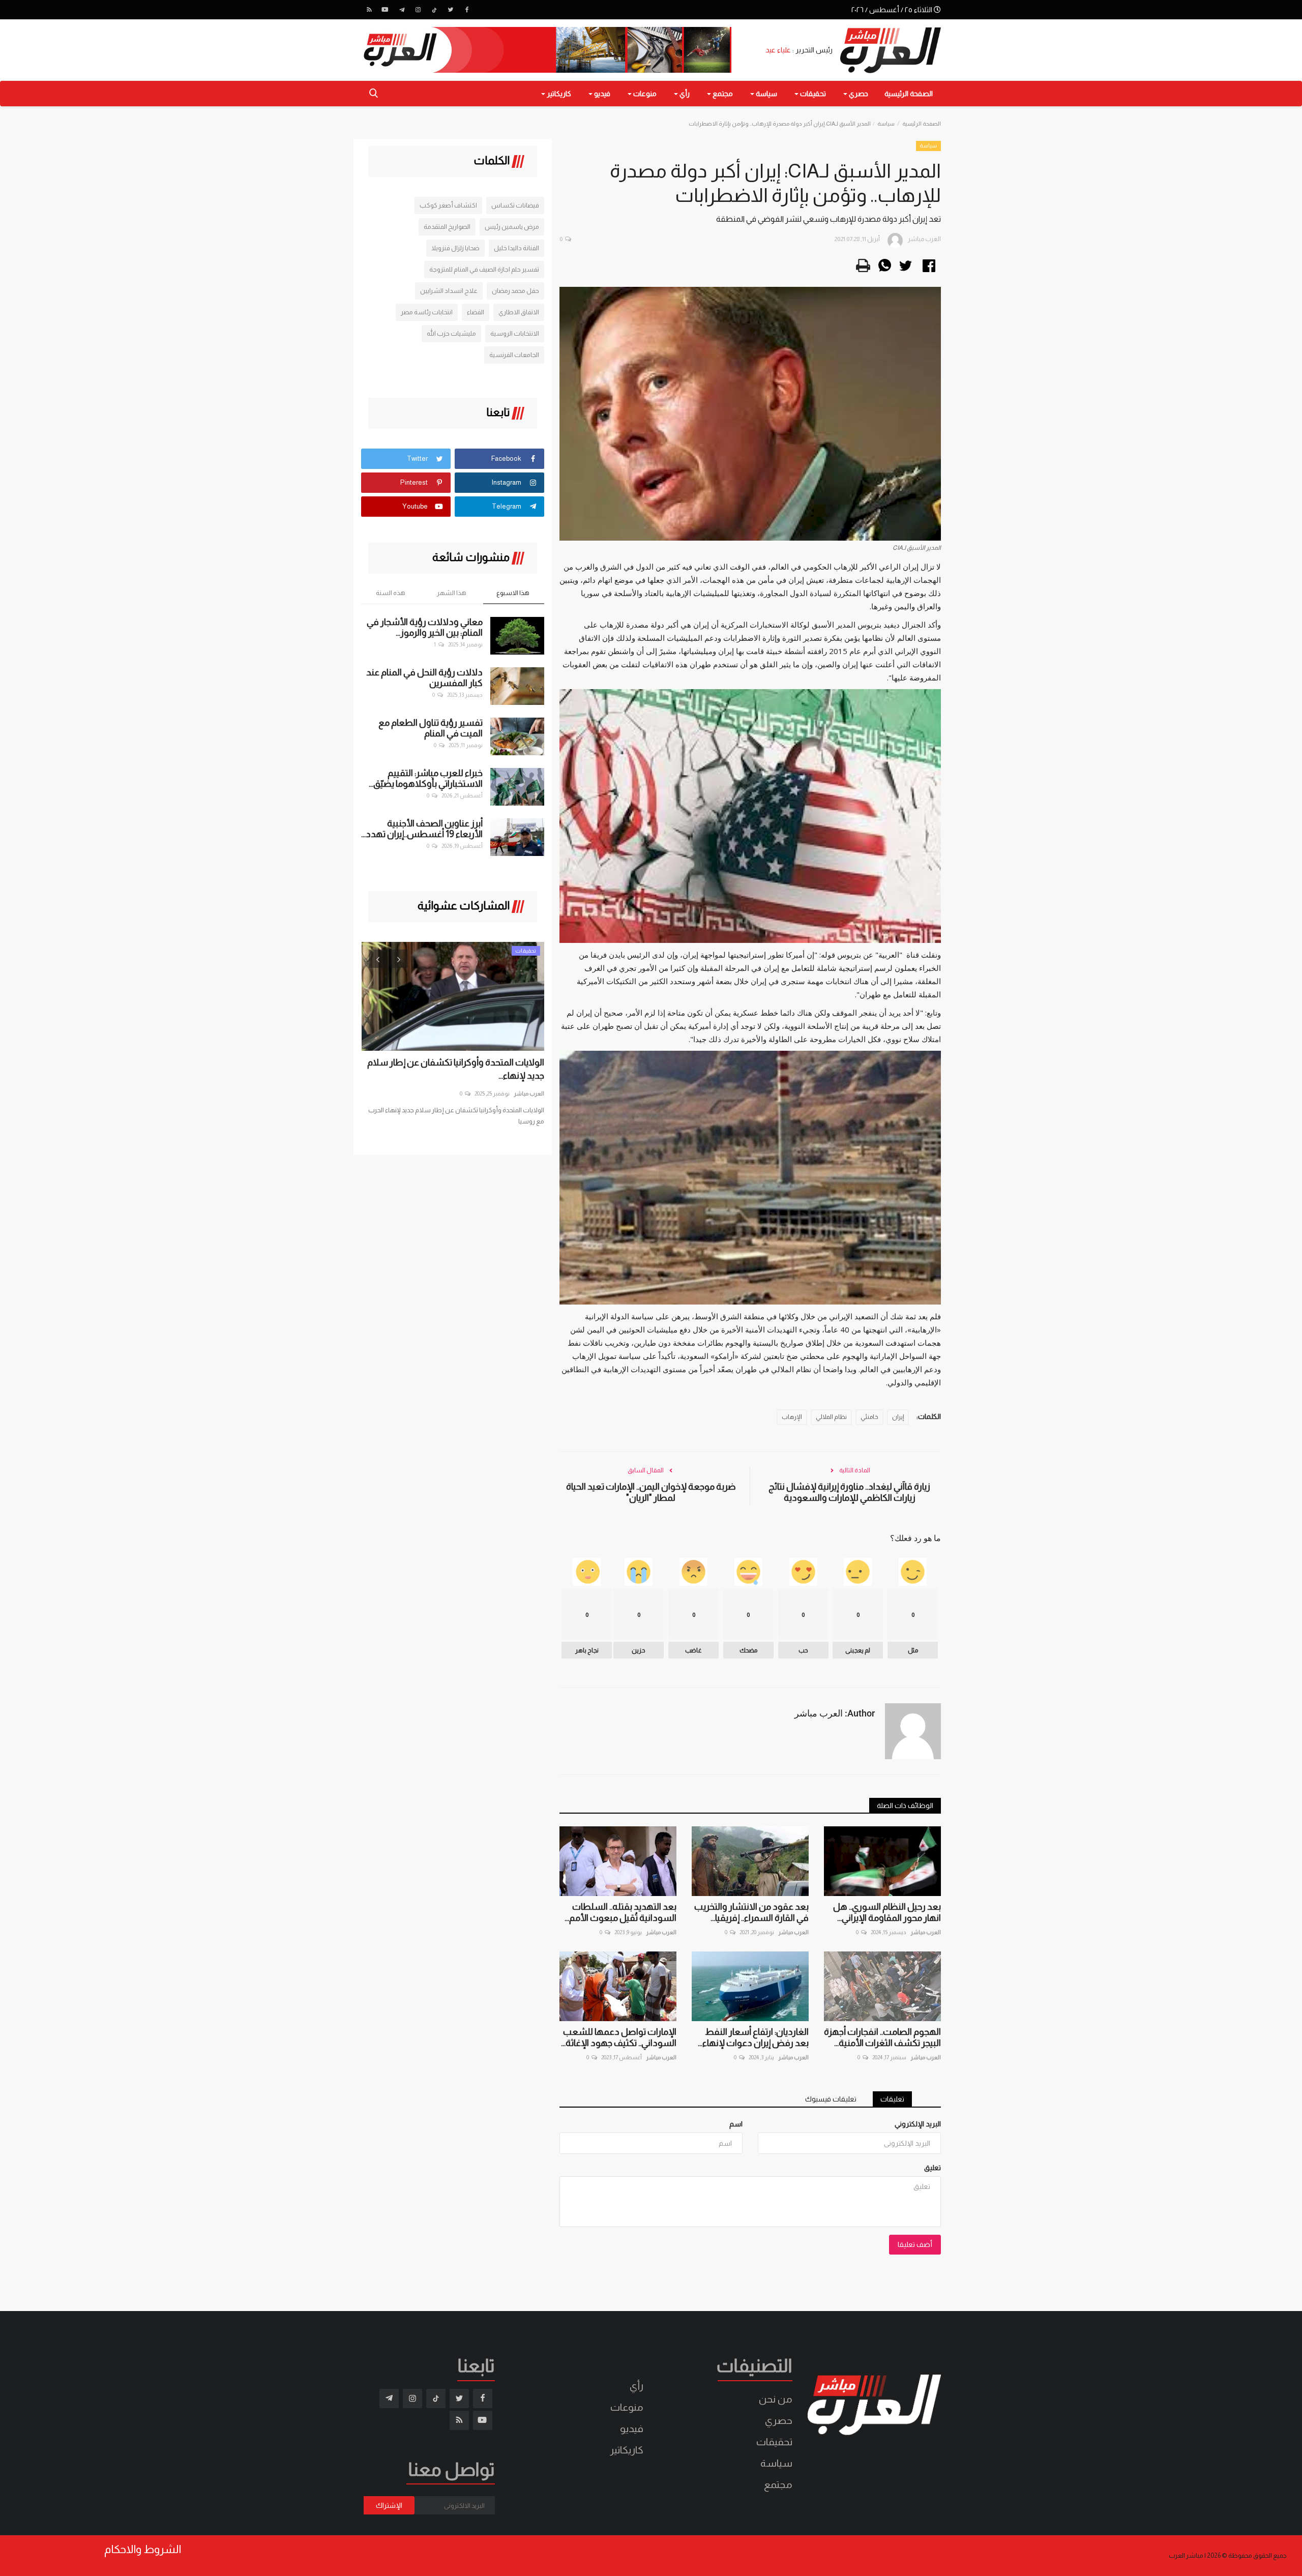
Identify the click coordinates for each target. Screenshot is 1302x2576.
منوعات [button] (644, 94)
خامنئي (869, 1417)
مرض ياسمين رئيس (512, 227)
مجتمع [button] (722, 94)
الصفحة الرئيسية (909, 94)
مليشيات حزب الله (451, 333)
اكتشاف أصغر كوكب (448, 205)
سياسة (886, 124)
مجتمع (778, 2484)
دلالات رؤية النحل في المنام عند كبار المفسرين (424, 678)
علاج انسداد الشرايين (449, 291)
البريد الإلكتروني (918, 2124)
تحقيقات (774, 2442)
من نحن (776, 2399)
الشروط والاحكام (143, 2550)
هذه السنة (391, 593)
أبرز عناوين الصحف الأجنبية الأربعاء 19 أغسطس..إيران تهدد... (422, 829)
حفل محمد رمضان (515, 291)
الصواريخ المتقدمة (447, 227)
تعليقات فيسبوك (831, 2099)
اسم (736, 2124)
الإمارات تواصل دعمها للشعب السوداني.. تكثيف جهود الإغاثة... (619, 2037)
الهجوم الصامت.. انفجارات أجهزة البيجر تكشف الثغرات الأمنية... (882, 2037)
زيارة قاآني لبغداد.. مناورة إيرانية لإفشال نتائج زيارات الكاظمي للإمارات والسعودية (849, 1492)
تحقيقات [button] (812, 94)
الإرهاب (792, 1417)
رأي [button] (684, 94)
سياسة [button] (766, 94)
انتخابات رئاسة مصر (427, 312)
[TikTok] (434, 10)
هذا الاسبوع (513, 593)
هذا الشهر (452, 593)
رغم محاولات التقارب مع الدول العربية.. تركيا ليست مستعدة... (464, 1069)
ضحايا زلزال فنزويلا (455, 248)
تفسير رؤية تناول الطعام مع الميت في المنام (431, 728)
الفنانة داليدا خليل (516, 248)
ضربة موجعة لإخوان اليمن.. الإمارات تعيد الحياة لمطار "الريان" (651, 1492)
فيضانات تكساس (515, 205)
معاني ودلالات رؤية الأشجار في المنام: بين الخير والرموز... (425, 627)
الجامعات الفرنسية (514, 355)
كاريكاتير (627, 2450)
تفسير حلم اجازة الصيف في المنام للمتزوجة (484, 269)
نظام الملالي (831, 1417)
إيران (898, 1417)
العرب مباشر (926, 1932)
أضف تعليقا (915, 2244)
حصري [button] (858, 94)
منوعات (627, 2407)
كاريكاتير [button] (558, 94)
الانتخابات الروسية (515, 333)
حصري (779, 2420)
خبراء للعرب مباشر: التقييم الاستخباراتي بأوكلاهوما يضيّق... (426, 778)
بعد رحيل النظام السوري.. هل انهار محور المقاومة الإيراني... (887, 1912)
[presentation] (378, 959)
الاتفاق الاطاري (519, 312)
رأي (637, 2386)
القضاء (476, 312)
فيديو (632, 2429)
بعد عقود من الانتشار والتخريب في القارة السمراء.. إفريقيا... (751, 1912)
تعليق (933, 2168)
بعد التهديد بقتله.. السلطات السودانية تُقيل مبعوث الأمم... (620, 1912)
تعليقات (892, 2099)
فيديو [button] (601, 94)
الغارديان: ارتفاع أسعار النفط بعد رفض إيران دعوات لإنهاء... (753, 2037)
